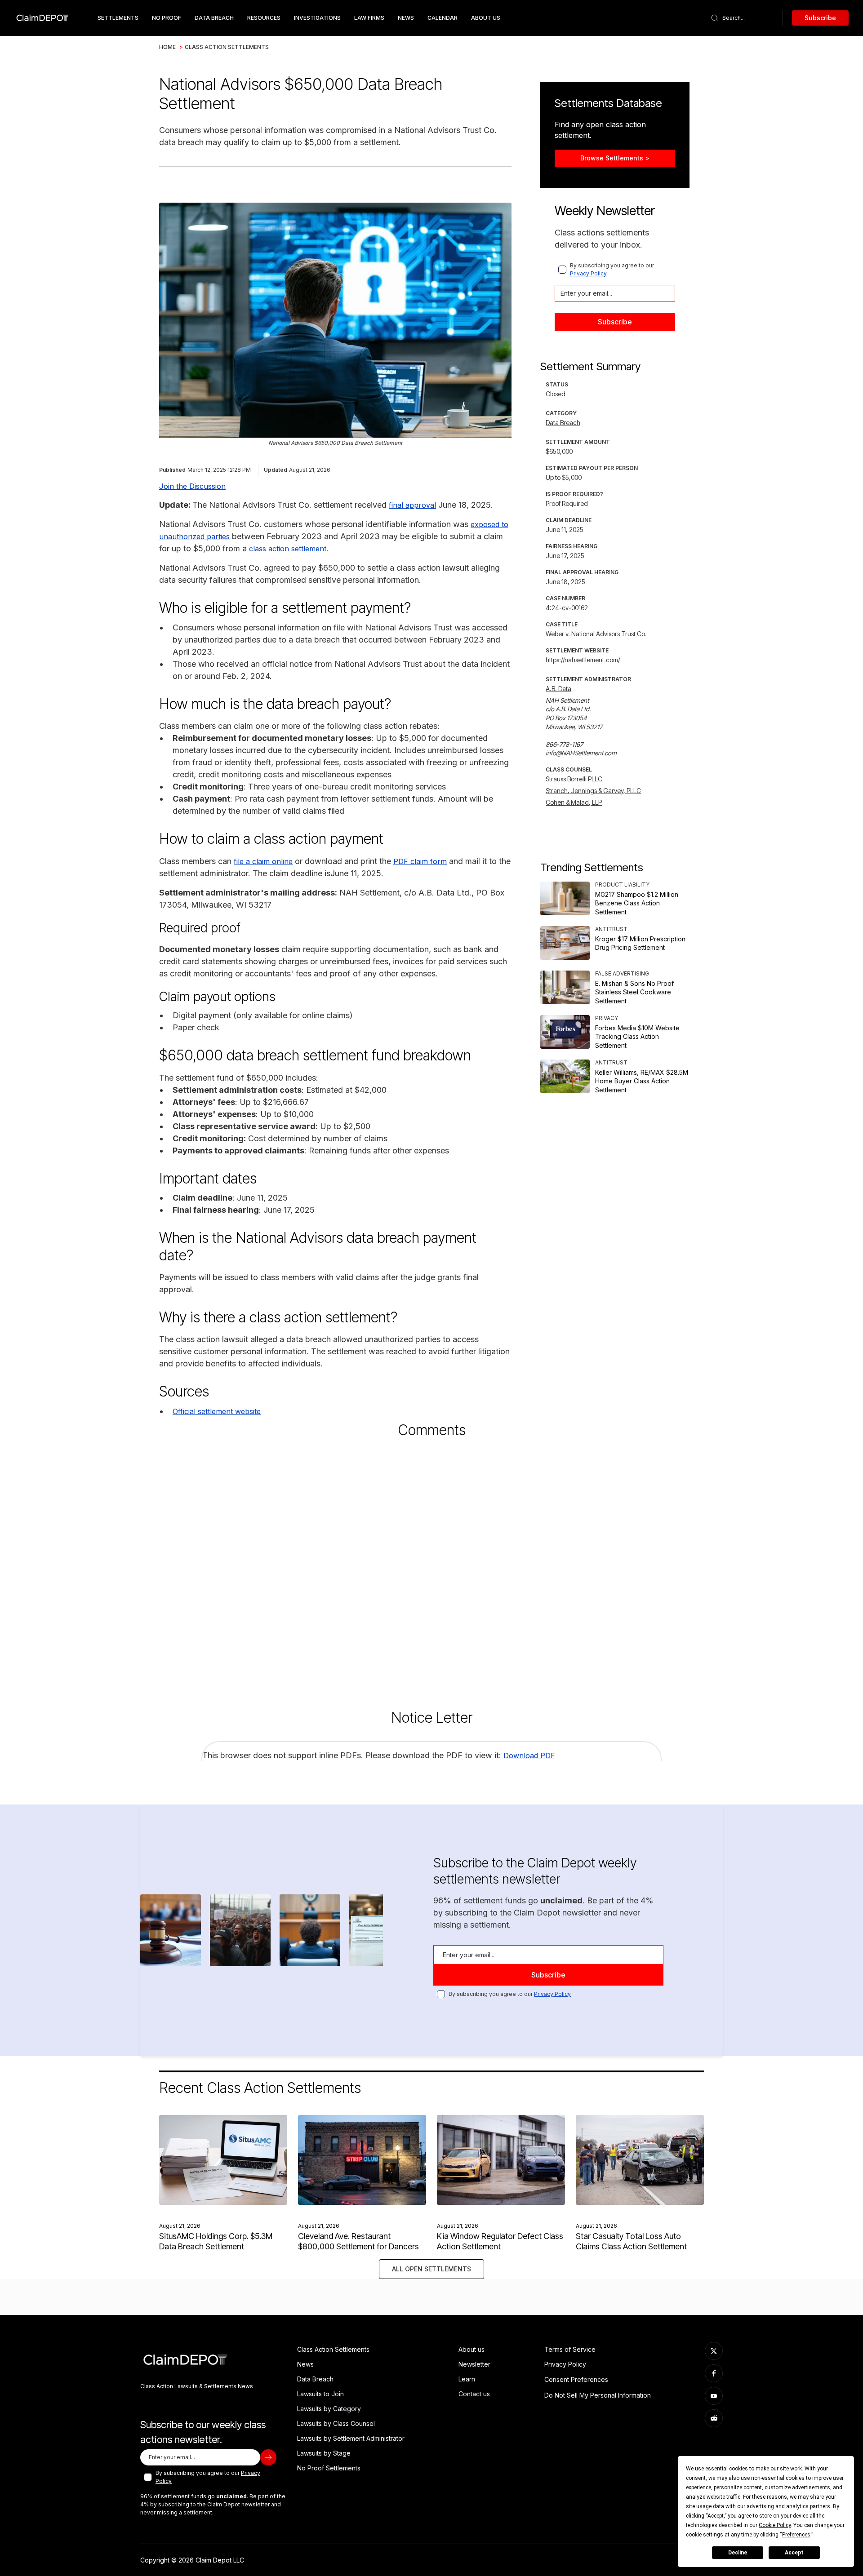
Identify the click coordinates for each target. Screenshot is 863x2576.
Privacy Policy (588, 273)
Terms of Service (570, 2349)
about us (486, 18)
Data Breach (315, 2379)
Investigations (317, 18)
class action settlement (288, 549)
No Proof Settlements (329, 2468)
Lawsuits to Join (320, 2394)
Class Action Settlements (227, 47)
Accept (794, 2553)
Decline (738, 2553)
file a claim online (263, 861)
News (406, 18)
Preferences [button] (796, 2535)
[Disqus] (431, 1565)
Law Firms (369, 18)
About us (472, 2349)
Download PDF (529, 1756)
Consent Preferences (576, 2379)
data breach (214, 18)
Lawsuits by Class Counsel (336, 2423)
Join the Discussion (192, 486)
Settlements (118, 18)
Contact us (474, 2394)
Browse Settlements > (615, 158)
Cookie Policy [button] (775, 2525)
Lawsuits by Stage (324, 2453)
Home (167, 47)
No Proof (167, 18)
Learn (467, 2379)
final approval (412, 505)
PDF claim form (420, 861)
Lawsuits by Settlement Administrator (351, 2438)
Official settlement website (217, 1411)
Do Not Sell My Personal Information (598, 2395)
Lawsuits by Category (329, 2409)
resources (264, 18)
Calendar (443, 18)
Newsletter (474, 2364)
